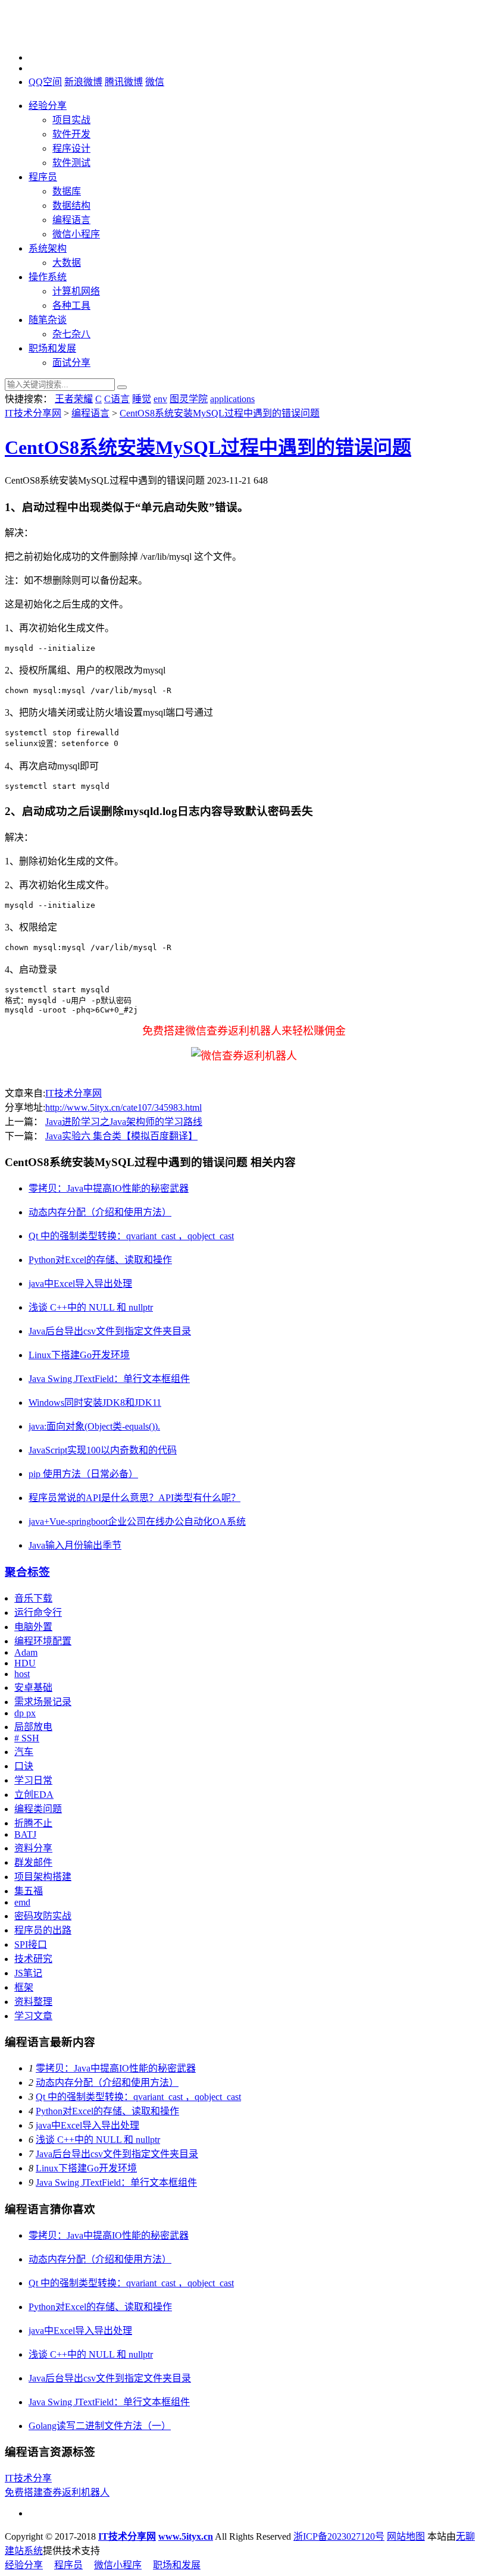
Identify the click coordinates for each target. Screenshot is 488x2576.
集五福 (29, 1891)
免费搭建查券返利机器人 (57, 2492)
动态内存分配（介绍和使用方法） (100, 1212)
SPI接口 (31, 1944)
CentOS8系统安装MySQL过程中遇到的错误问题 (220, 413)
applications (232, 399)
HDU (25, 1663)
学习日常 (33, 1780)
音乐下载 (33, 1598)
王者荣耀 (74, 399)
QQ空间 (45, 82)
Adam (26, 1652)
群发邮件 (33, 1862)
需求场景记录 (43, 1702)
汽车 (24, 1752)
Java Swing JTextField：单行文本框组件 (109, 1379)
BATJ (25, 1834)
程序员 (43, 177)
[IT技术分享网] (64, 37)
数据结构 (71, 206)
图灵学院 (189, 399)
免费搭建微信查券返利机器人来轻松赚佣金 (244, 1031)
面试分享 (71, 363)
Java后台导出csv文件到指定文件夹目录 (110, 1331)
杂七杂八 (71, 334)
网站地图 (406, 2536)
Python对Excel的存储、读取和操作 (100, 1260)
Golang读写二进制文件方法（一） (100, 2426)
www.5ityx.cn (186, 2536)
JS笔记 (28, 1973)
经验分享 (48, 106)
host (22, 1674)
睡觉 (142, 399)
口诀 (24, 1766)
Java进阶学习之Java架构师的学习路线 (124, 1122)
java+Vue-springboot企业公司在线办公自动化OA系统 (137, 1522)
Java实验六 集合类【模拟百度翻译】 (121, 1136)
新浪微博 (83, 82)
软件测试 (71, 163)
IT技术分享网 (33, 413)
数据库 (67, 191)
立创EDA (34, 1795)
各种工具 (71, 305)
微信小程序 (76, 234)
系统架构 (48, 248)
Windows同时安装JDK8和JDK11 (95, 1403)
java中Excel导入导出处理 (80, 1284)
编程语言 (71, 220)
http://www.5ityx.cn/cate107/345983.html (123, 1107)
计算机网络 (76, 291)
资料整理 (33, 2002)
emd (22, 1902)
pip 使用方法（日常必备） (83, 1474)
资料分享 (33, 1848)
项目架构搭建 (43, 1877)
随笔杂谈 (48, 320)
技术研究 (33, 1959)
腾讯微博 (124, 82)
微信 (155, 82)
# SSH (27, 1738)
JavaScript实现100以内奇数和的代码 (103, 1450)
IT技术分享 (28, 2478)
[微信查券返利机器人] (244, 1056)
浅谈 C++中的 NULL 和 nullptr (91, 1307)
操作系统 (48, 277)
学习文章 (33, 2016)
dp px (25, 1713)
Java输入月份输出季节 (75, 1545)
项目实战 (71, 120)
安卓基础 (33, 1687)
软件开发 (71, 134)
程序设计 (71, 148)
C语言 (117, 399)
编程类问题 (38, 1809)
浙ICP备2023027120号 (339, 2536)
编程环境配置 (43, 1641)
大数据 (67, 263)
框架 (24, 1987)
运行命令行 (38, 1613)
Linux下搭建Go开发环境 (79, 1355)
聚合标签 (27, 1572)
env (160, 399)
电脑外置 (33, 1627)
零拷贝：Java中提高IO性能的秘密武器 (109, 1188)
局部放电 (33, 1727)
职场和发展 (52, 348)
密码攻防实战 (43, 1916)
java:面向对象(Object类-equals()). (94, 1426)
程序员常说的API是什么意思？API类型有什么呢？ (134, 1498)
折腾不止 (33, 1823)
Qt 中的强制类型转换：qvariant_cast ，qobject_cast (131, 1236)
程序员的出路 (43, 1930)
